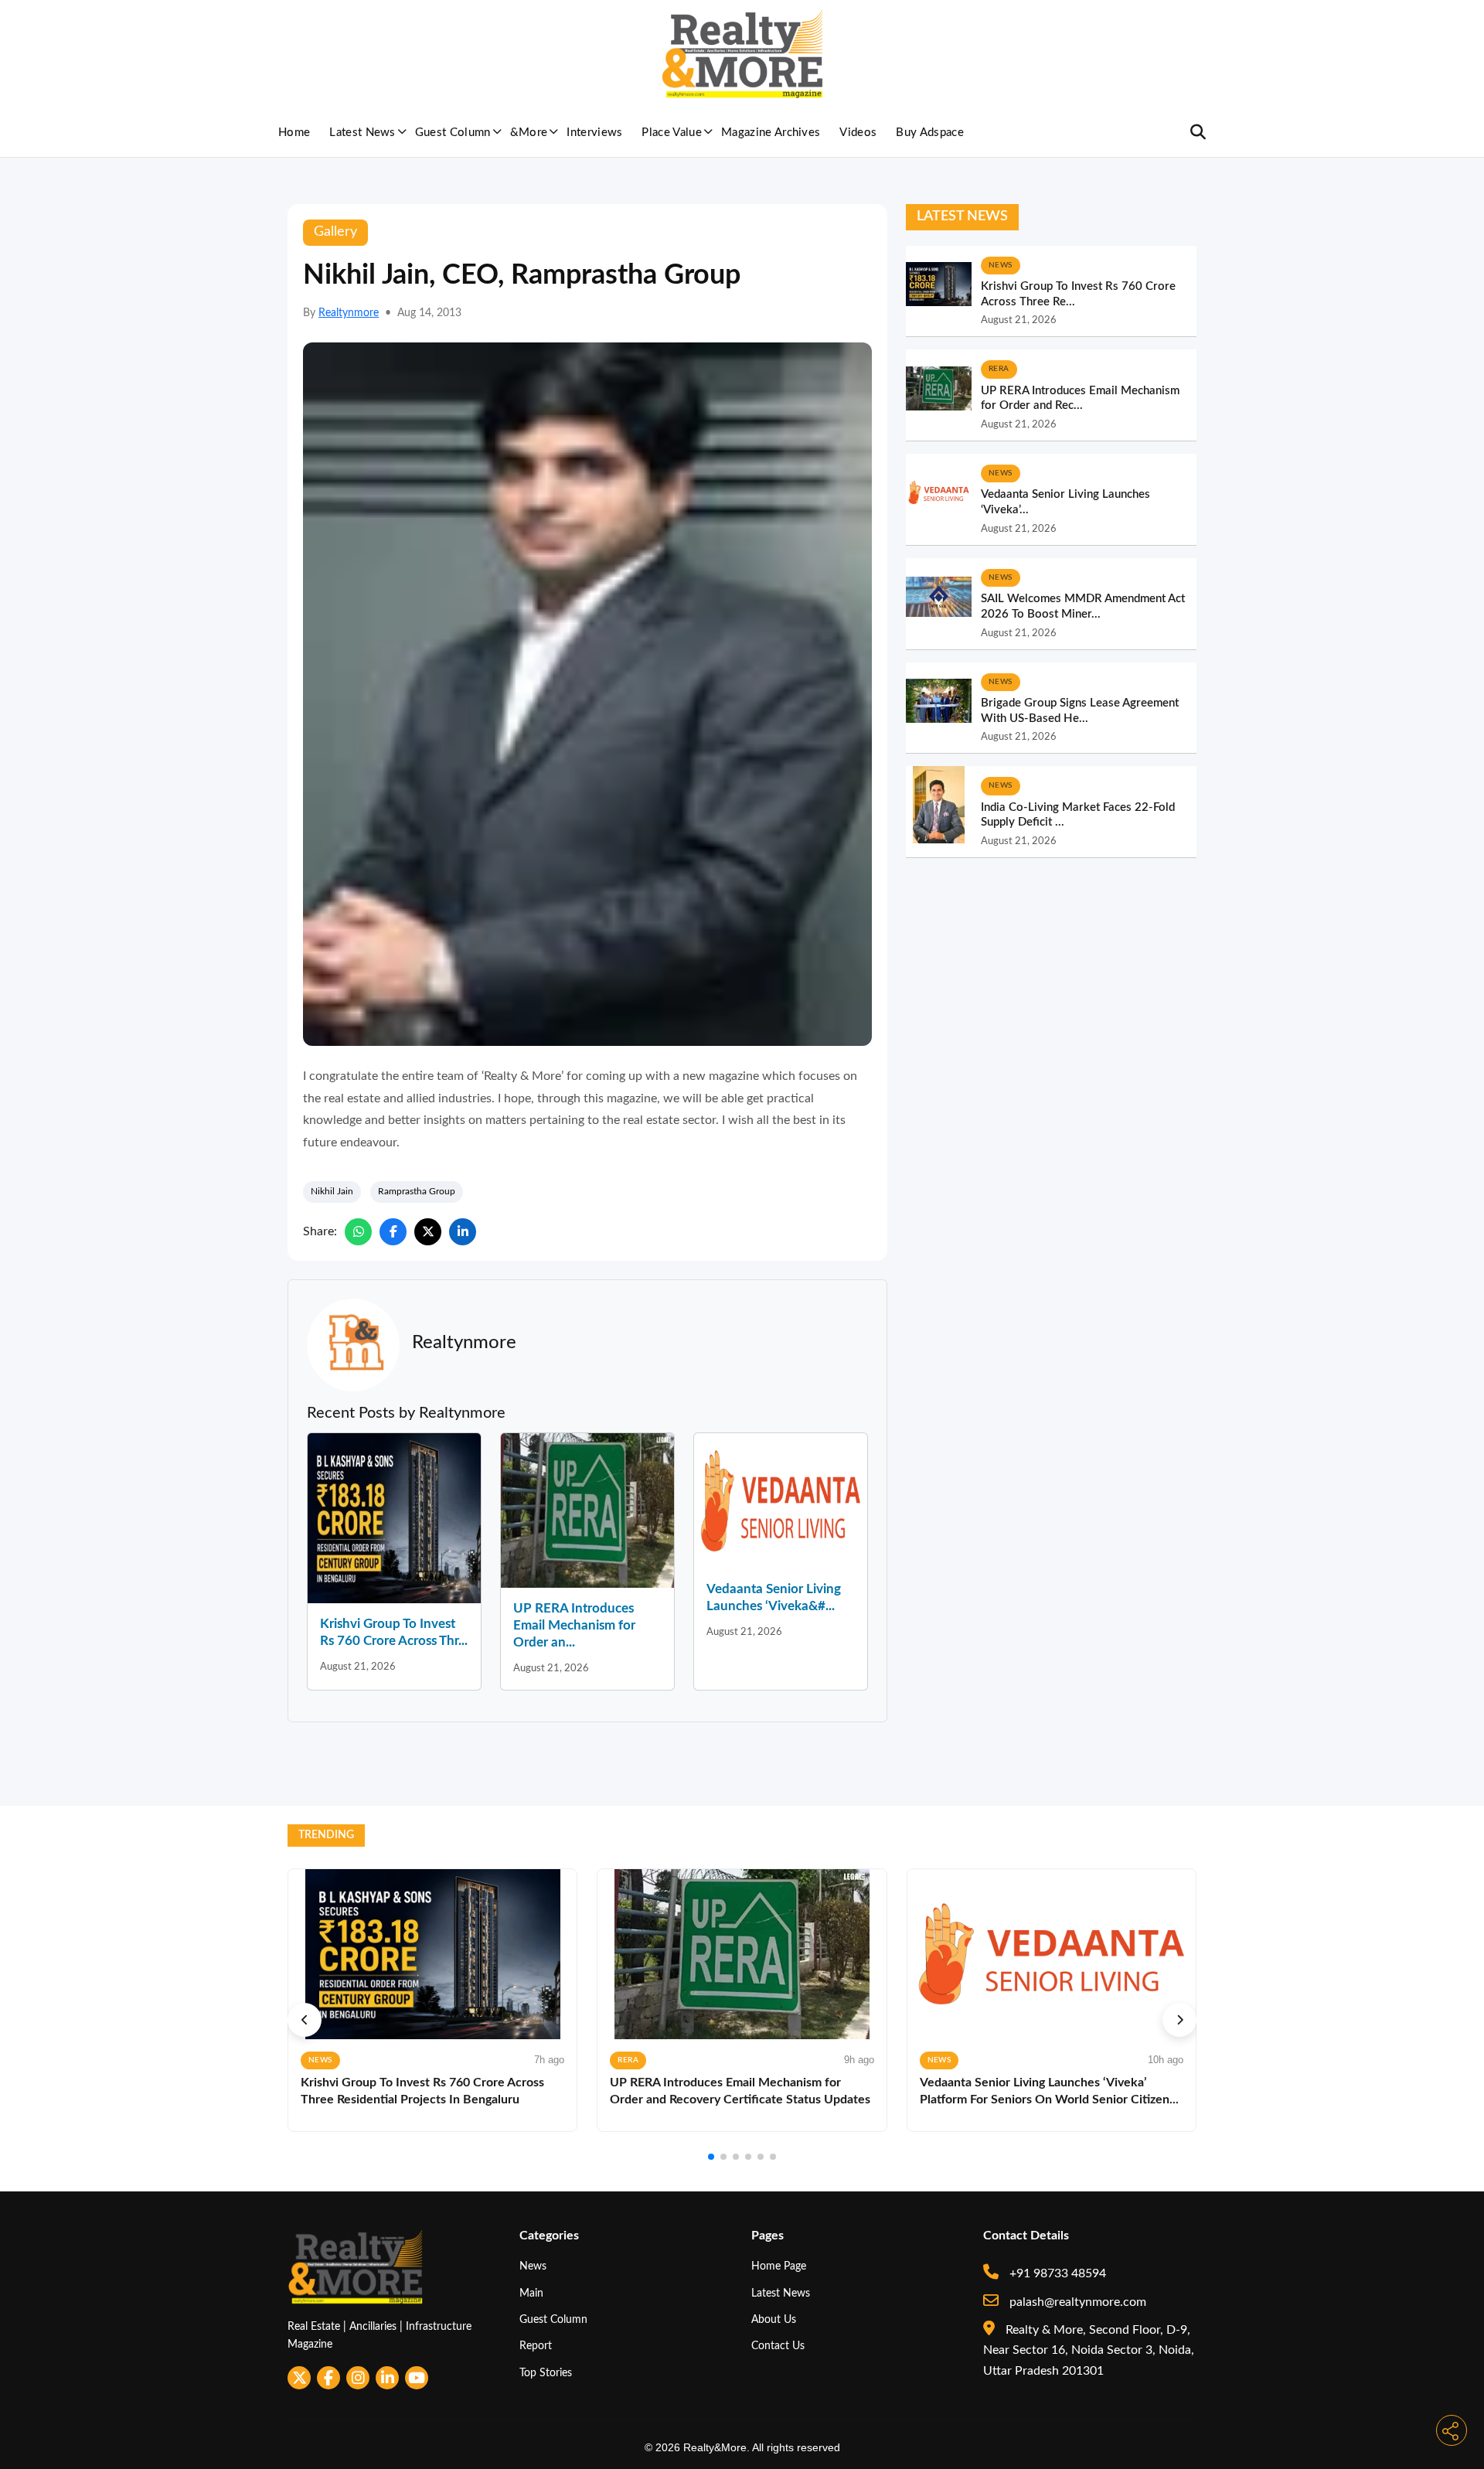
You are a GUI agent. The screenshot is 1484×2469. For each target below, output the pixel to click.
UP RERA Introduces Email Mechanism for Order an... (574, 1625)
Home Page (779, 2266)
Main (531, 2293)
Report (536, 2346)
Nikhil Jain (332, 1191)
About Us (774, 2319)
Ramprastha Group (417, 1191)
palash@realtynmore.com (1076, 2302)
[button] (305, 2020)
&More (529, 133)
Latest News (362, 133)
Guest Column (453, 133)
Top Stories (546, 2373)
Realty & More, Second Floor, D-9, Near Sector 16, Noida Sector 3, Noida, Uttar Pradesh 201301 (1089, 2350)
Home (294, 133)
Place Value (672, 133)
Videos (858, 133)
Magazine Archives (771, 133)
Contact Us (778, 2346)
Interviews (594, 133)
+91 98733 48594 (1056, 2273)
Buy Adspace (930, 133)
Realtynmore (349, 313)
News (533, 2266)
